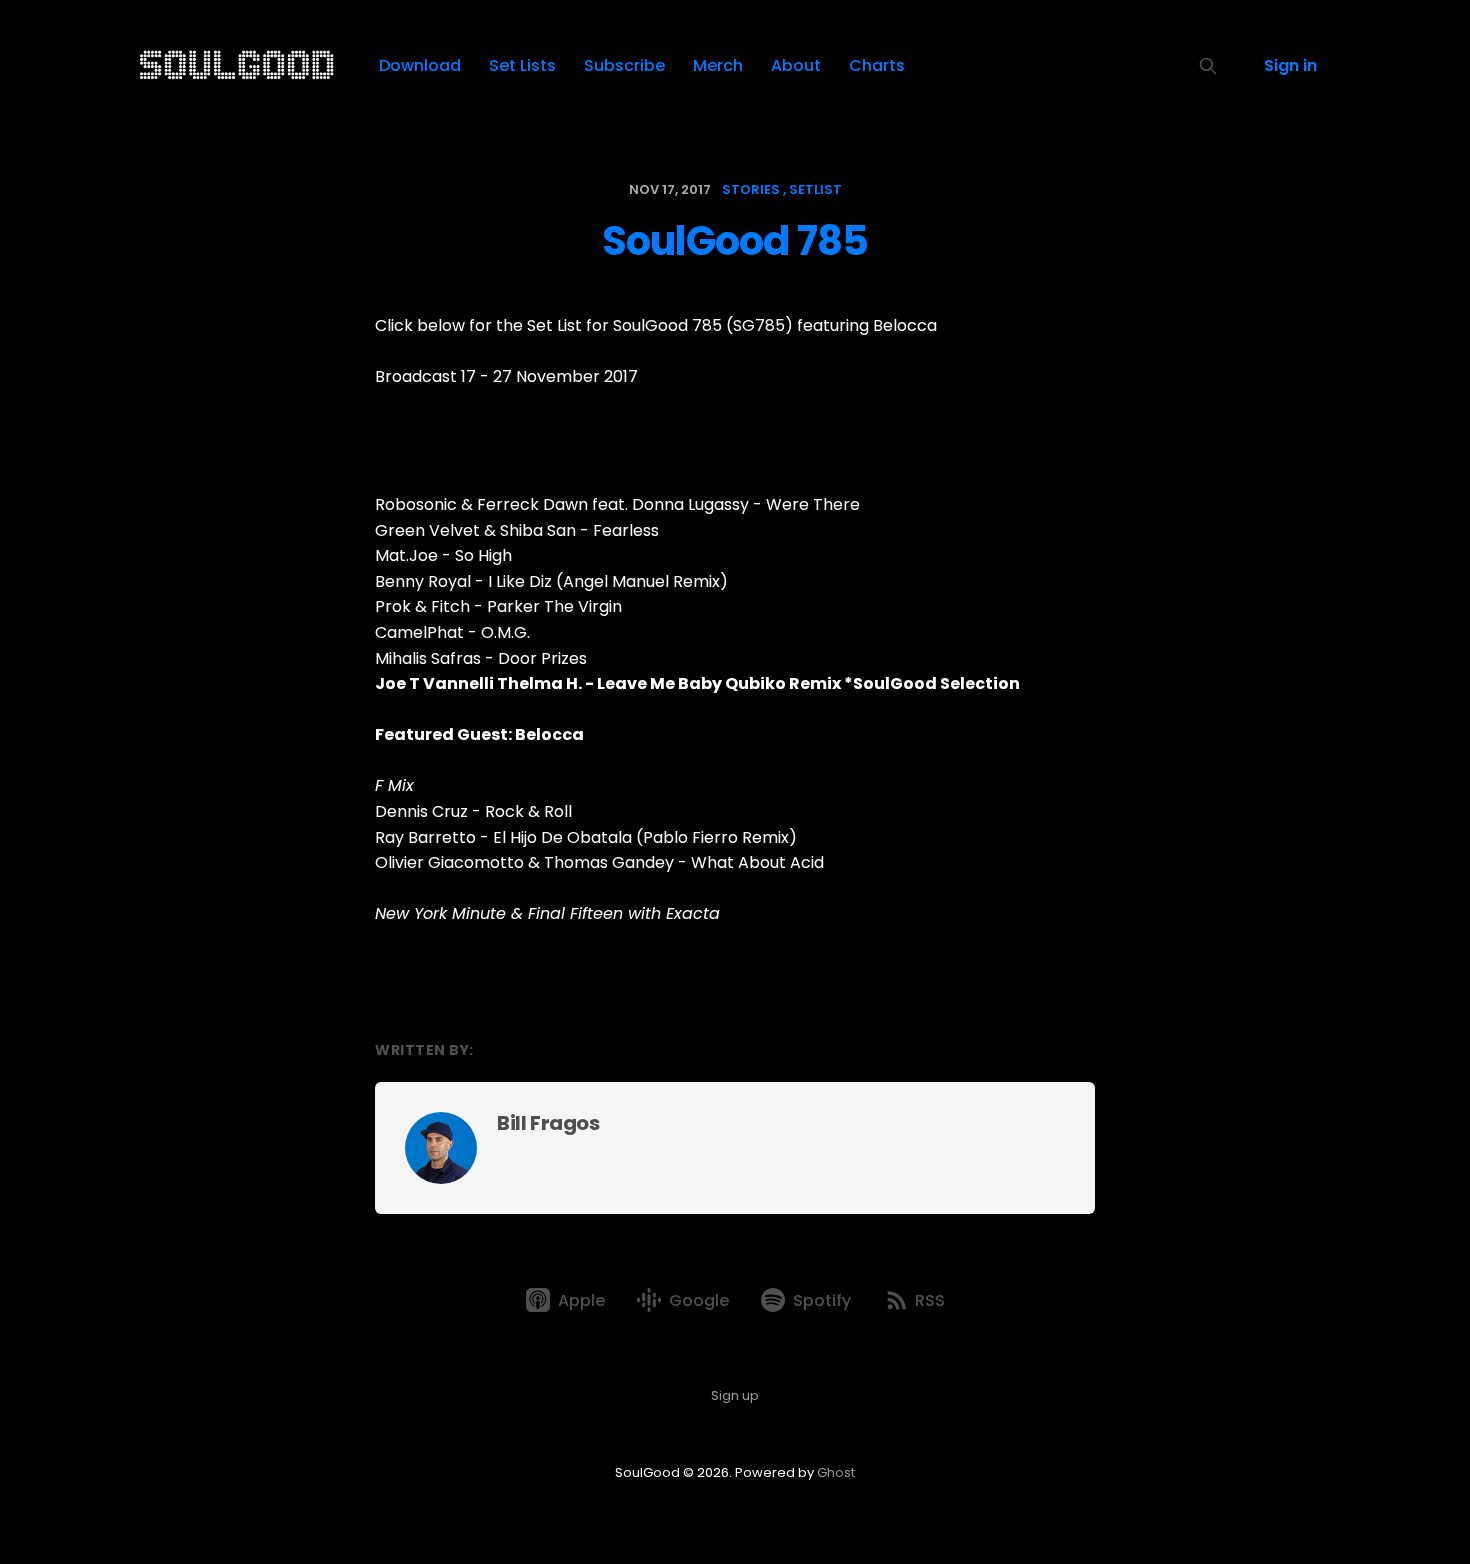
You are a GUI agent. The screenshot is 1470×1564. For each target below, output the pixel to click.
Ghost (836, 1472)
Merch (718, 65)
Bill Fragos (548, 1123)
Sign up (735, 1395)
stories (751, 189)
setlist (815, 189)
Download (420, 65)
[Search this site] (1208, 66)
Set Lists (522, 65)
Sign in (1290, 65)
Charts (877, 65)
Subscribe (624, 65)
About (796, 65)
